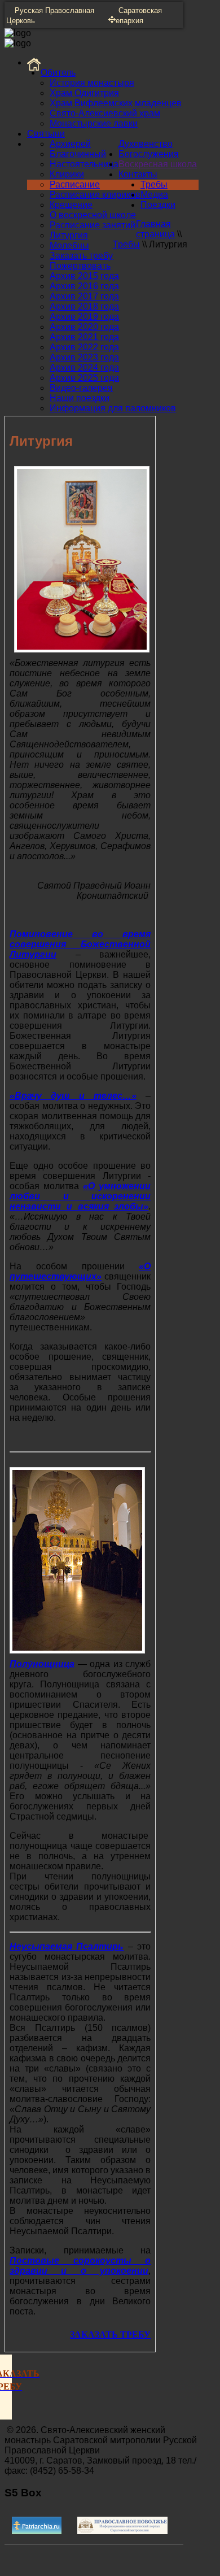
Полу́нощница (42, 1664)
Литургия (69, 235)
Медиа (154, 195)
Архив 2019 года (84, 317)
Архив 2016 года (84, 286)
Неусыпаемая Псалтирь (67, 1946)
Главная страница (155, 229)
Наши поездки (80, 398)
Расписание (75, 184)
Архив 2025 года (84, 378)
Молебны (69, 245)
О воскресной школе (93, 215)
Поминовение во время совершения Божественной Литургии (80, 944)
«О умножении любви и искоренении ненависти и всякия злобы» (80, 1196)
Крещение (71, 205)
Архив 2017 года (84, 296)
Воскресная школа (158, 164)
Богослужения (149, 154)
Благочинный (78, 154)
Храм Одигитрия (84, 93)
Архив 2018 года (84, 306)
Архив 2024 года (84, 367)
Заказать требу (81, 256)
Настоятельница (84, 164)
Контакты (138, 174)
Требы (154, 184)
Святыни (46, 134)
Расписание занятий (93, 225)
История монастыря (92, 83)
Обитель (58, 73)
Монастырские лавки (94, 123)
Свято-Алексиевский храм (105, 113)
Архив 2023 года (84, 357)
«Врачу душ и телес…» (73, 1096)
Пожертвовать (80, 266)
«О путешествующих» (80, 1271)
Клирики (67, 174)
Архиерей (70, 144)
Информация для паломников (113, 408)
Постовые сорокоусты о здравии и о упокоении (80, 2266)
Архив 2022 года (84, 347)
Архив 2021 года (84, 337)
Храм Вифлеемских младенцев (116, 103)
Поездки (158, 205)
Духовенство (146, 144)
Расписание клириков (95, 195)
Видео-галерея (81, 388)
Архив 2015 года (84, 276)
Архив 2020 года (84, 327)
